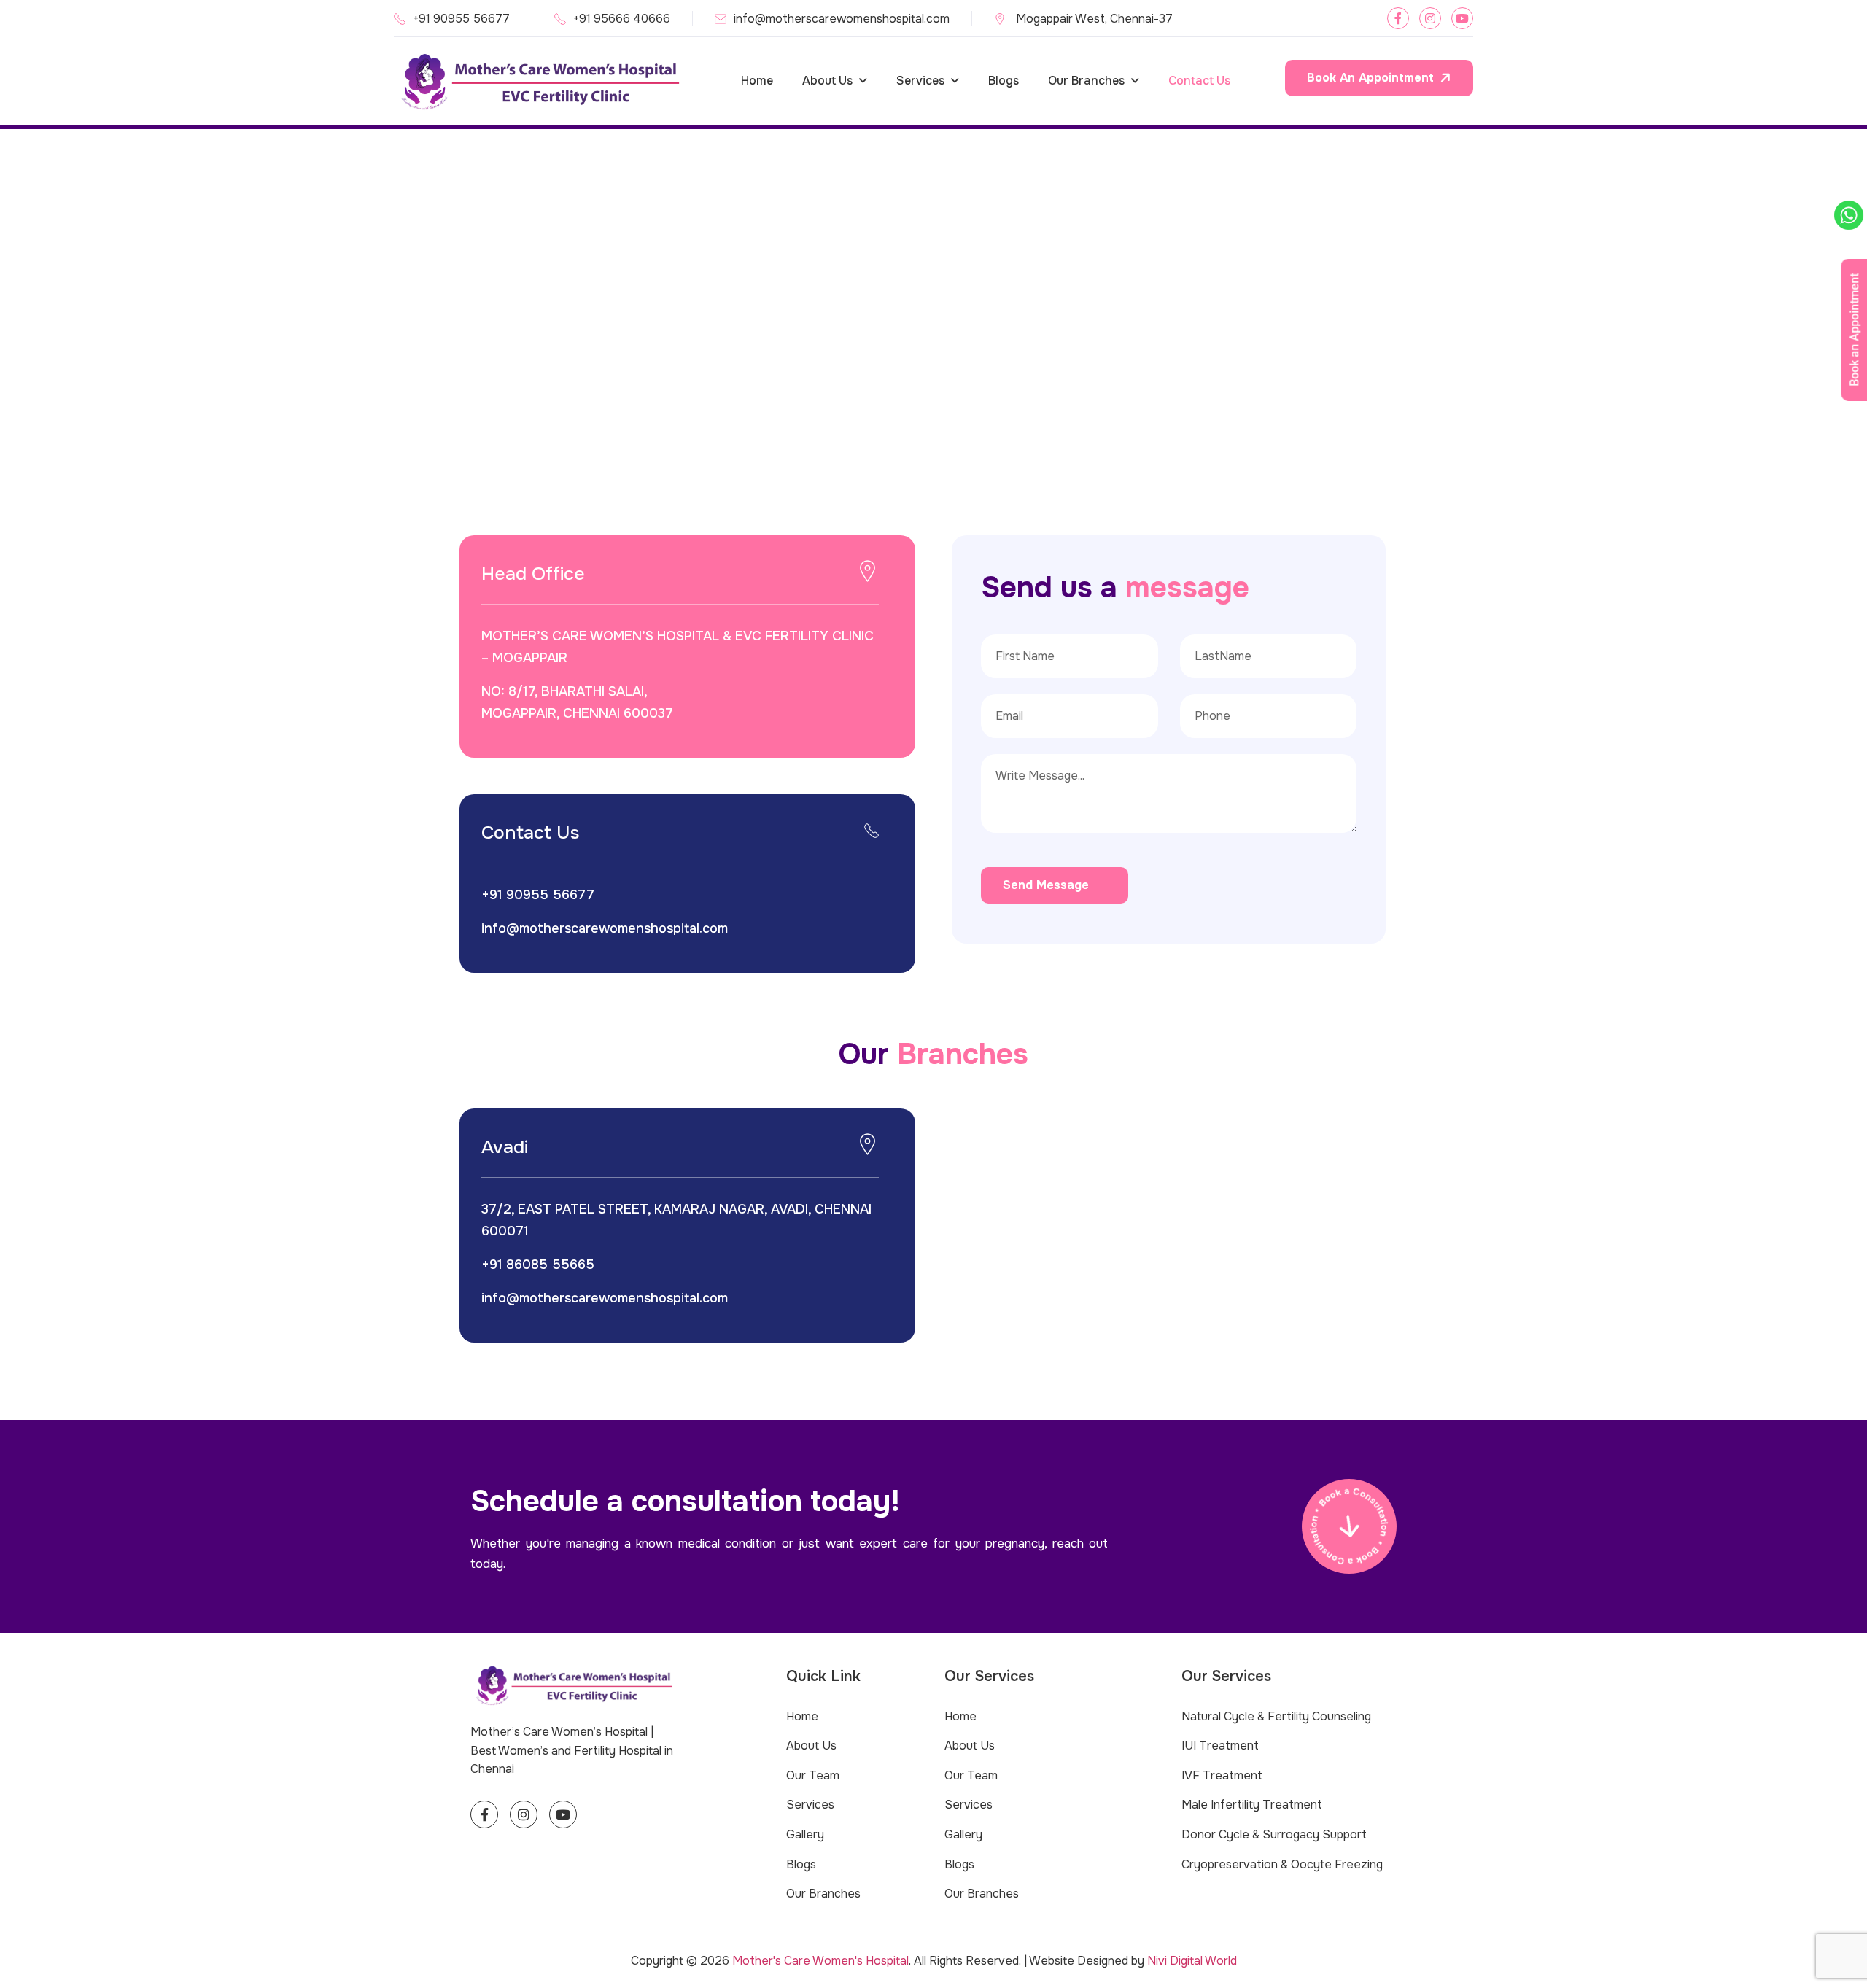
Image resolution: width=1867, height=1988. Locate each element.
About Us (827, 81)
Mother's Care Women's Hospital (820, 1961)
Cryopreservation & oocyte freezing (1282, 1864)
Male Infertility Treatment (1252, 1805)
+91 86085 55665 (538, 1265)
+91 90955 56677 (461, 19)
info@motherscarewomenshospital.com (842, 19)
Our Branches (1086, 81)
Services (920, 81)
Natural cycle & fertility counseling (1276, 1716)
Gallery (805, 1834)
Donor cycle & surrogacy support (1274, 1834)
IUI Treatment (1220, 1746)
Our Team (813, 1775)
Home (757, 81)
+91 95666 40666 (622, 19)
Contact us (1199, 81)
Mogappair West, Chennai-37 (1093, 19)
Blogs (1004, 81)
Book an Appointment (1370, 78)
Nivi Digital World (1192, 1961)
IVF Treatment (1222, 1775)
